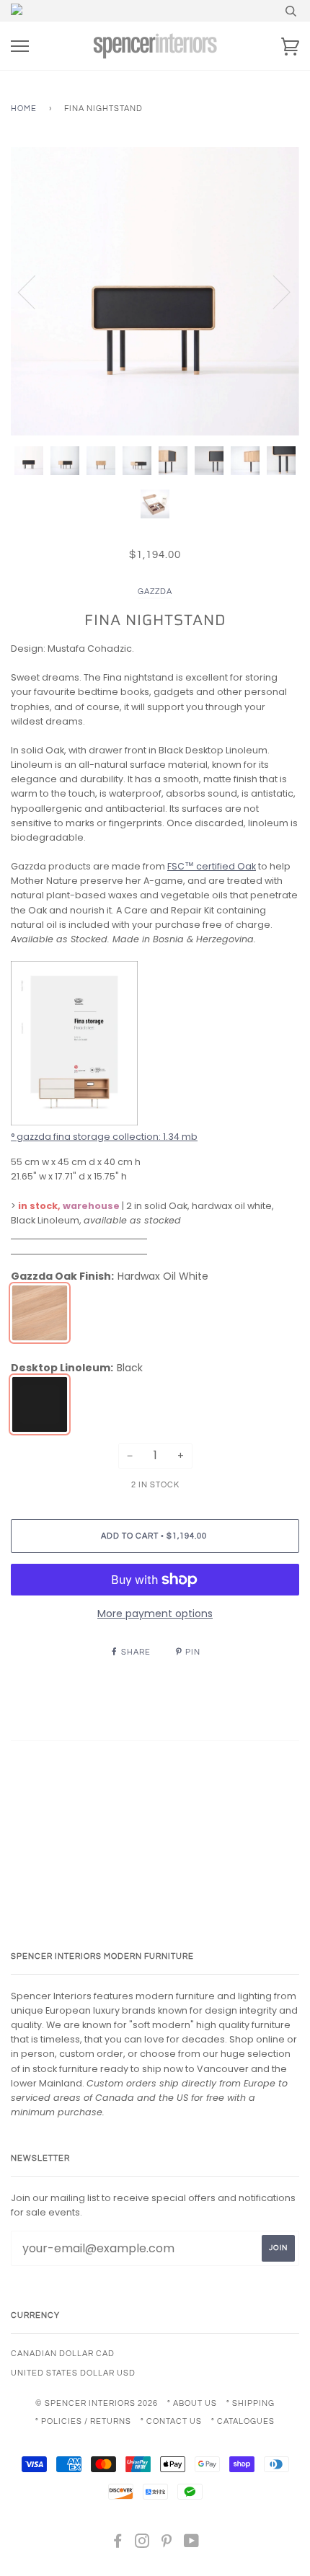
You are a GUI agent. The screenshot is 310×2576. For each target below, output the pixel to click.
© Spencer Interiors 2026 (97, 2403)
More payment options (155, 1614)
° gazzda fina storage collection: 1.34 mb (104, 1137)
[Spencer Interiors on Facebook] (118, 2544)
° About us (192, 2403)
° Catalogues (243, 2421)
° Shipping (251, 2403)
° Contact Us (171, 2421)
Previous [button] (35, 291)
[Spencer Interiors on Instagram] (142, 2544)
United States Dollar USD (73, 2373)
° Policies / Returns (83, 2421)
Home (24, 109)
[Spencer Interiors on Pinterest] (167, 2544)
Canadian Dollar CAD (63, 2354)
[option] (155, 291)
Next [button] (273, 291)
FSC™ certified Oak (212, 866)
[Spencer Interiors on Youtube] (192, 2544)
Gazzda (155, 592)
